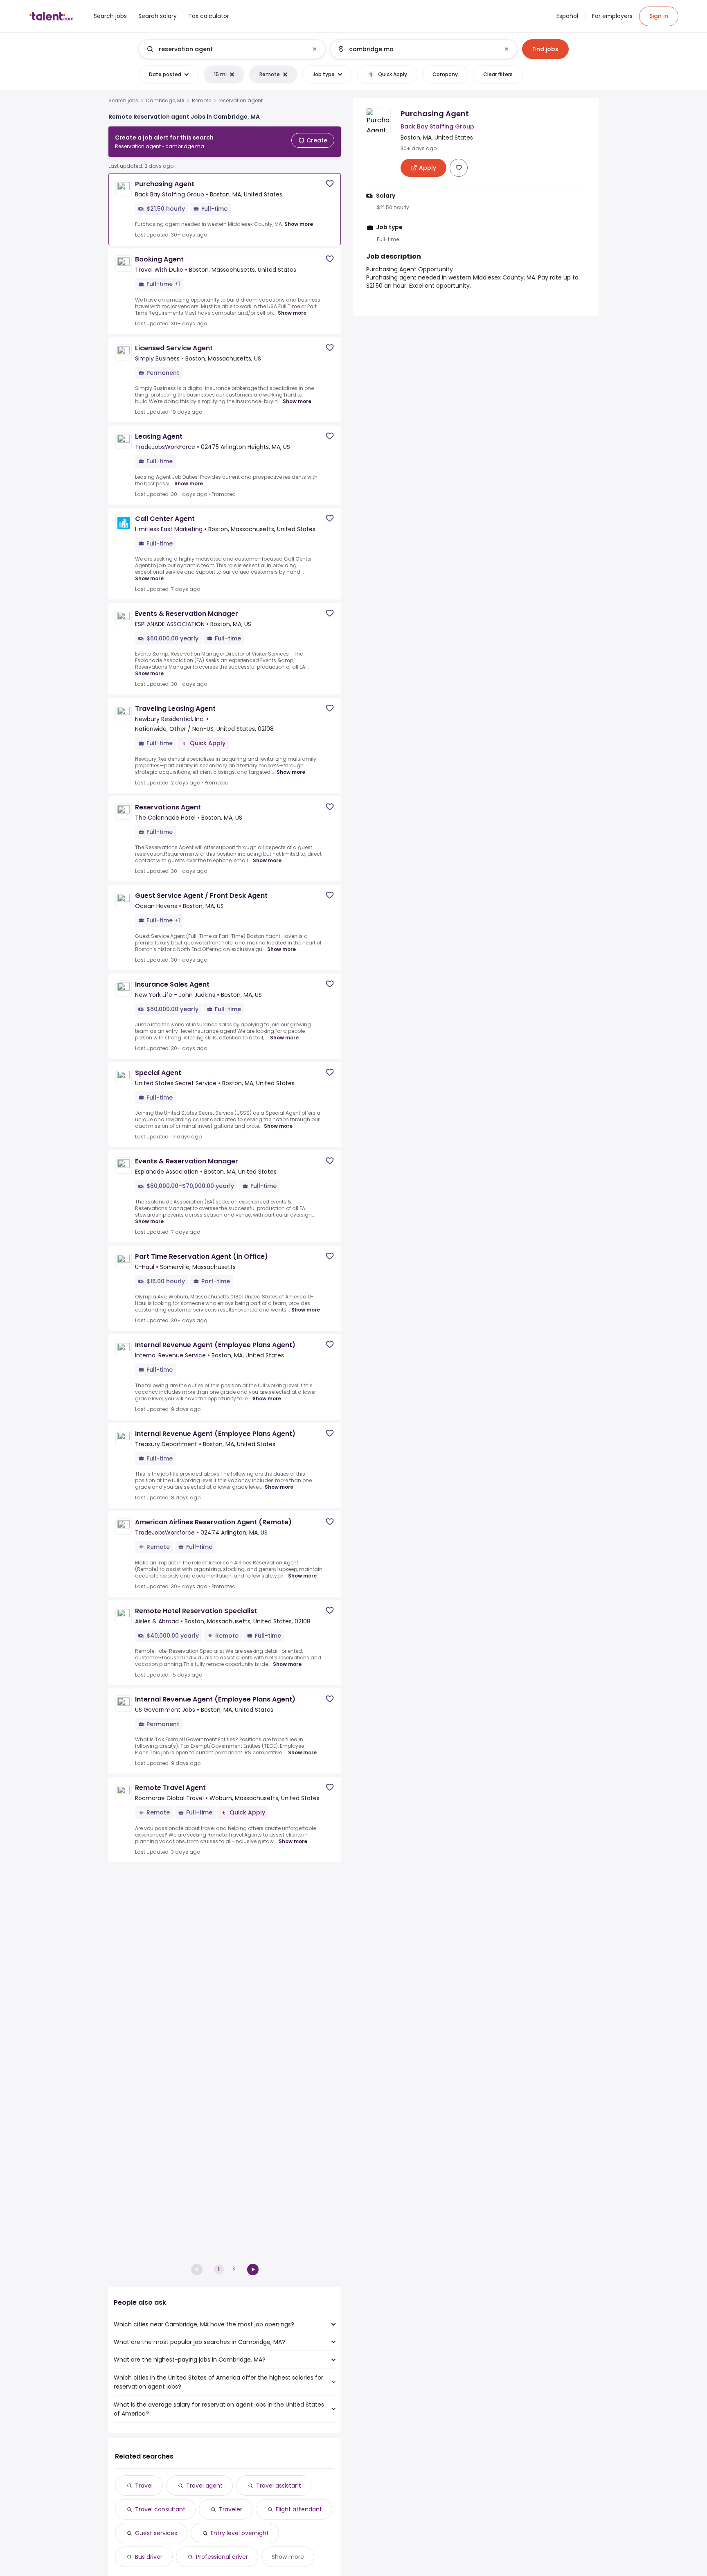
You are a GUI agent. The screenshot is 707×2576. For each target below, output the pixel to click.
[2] (253, 2269)
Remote (202, 101)
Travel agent (204, 2486)
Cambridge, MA (165, 101)
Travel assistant (279, 2486)
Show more (299, 224)
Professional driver (222, 2557)
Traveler (231, 2509)
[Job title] (225, 49)
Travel (144, 2486)
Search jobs (123, 101)
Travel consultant (160, 2509)
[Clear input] (315, 49)
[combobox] (232, 49)
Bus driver (149, 2557)
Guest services (156, 2533)
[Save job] (330, 184)
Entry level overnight (240, 2533)
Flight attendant (299, 2509)
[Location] (417, 49)
